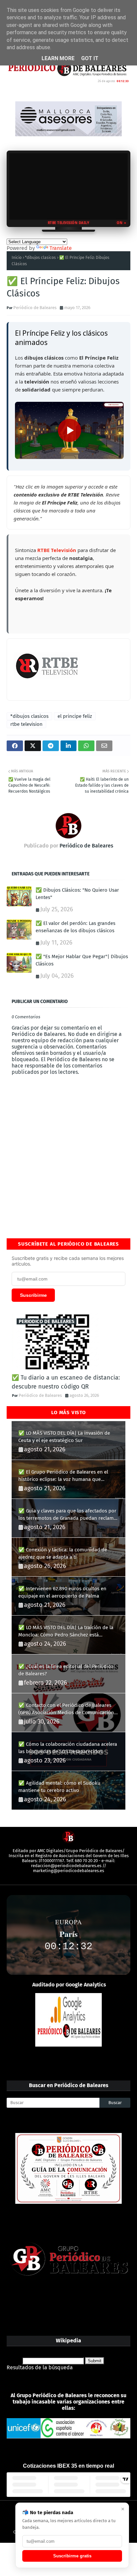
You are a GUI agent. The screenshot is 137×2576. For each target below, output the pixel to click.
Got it (90, 58)
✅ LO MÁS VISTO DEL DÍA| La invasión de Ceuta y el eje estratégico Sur (64, 1437)
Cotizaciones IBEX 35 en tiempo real (68, 2466)
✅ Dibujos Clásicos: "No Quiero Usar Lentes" (77, 894)
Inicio (17, 258)
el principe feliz (75, 716)
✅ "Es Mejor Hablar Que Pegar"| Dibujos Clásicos (82, 960)
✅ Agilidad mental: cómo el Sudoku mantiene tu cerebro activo (59, 1787)
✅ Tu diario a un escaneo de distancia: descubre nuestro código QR (66, 1382)
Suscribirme (33, 1295)
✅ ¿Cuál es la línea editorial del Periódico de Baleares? (66, 1670)
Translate (61, 248)
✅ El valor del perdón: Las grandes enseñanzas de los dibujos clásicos (75, 927)
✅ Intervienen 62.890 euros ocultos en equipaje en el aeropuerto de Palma (62, 1592)
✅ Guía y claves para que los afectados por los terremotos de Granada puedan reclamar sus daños (68, 1515)
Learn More (58, 58)
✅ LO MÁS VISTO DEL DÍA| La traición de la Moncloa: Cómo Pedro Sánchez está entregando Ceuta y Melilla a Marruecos (66, 1632)
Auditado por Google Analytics (69, 1985)
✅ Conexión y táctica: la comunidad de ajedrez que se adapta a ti (63, 1554)
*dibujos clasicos (40, 258)
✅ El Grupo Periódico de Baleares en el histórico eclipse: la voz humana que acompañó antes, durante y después (63, 1476)
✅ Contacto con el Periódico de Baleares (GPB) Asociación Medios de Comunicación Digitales (66, 1709)
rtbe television (26, 724)
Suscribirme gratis (72, 2556)
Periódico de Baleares (35, 308)
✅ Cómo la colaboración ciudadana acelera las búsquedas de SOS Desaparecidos (68, 1748)
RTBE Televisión (57, 550)
